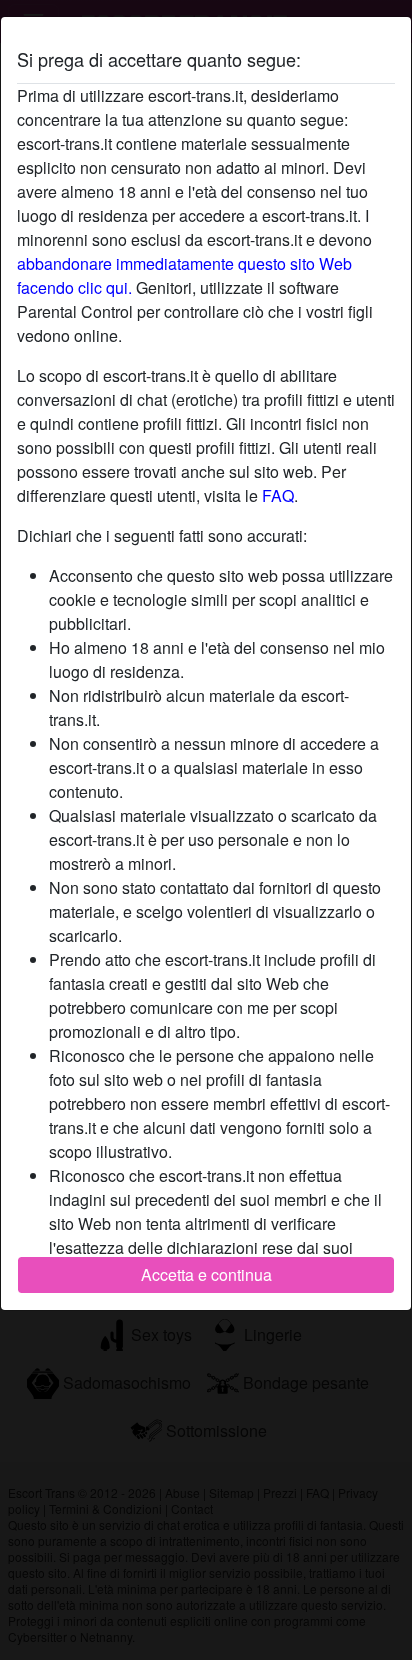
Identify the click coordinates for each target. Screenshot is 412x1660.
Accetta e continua (206, 1274)
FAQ (278, 495)
